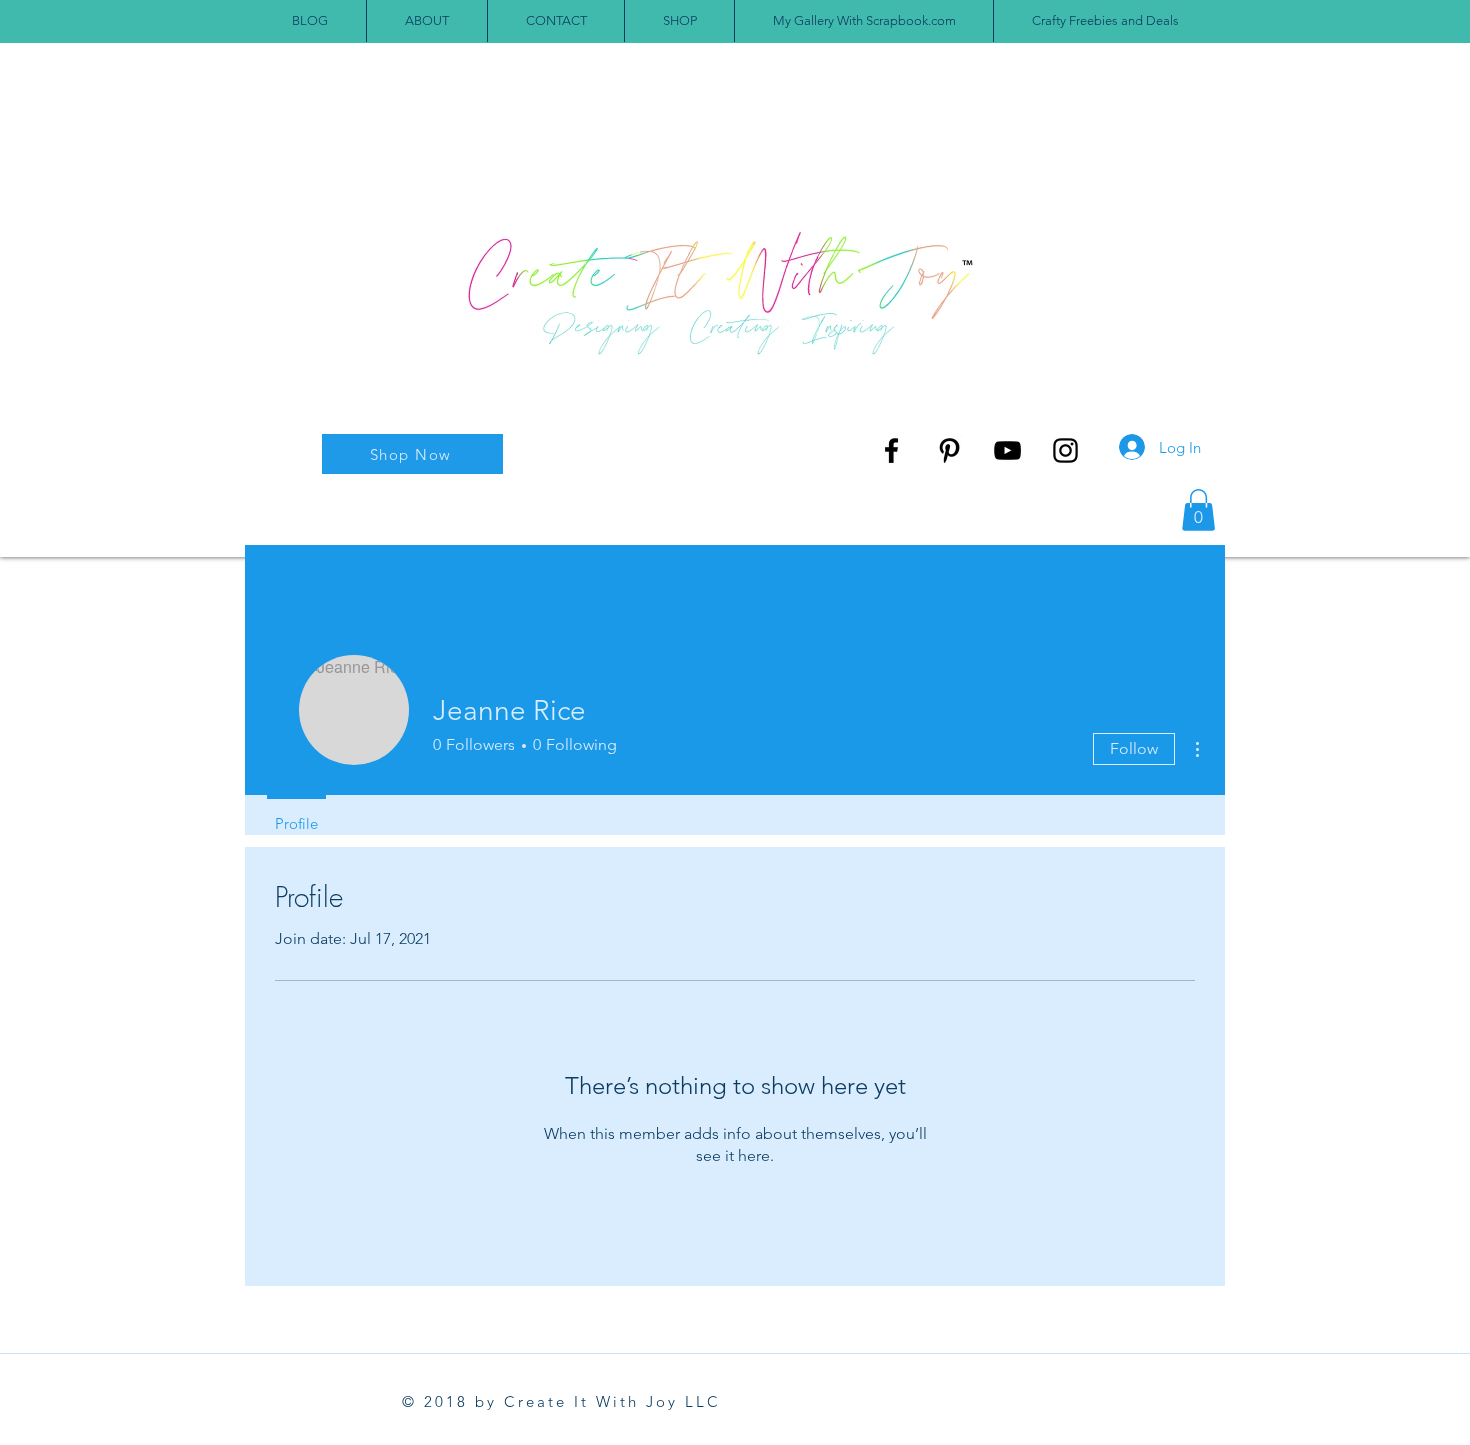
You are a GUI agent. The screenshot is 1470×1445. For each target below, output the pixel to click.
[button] (1198, 510)
